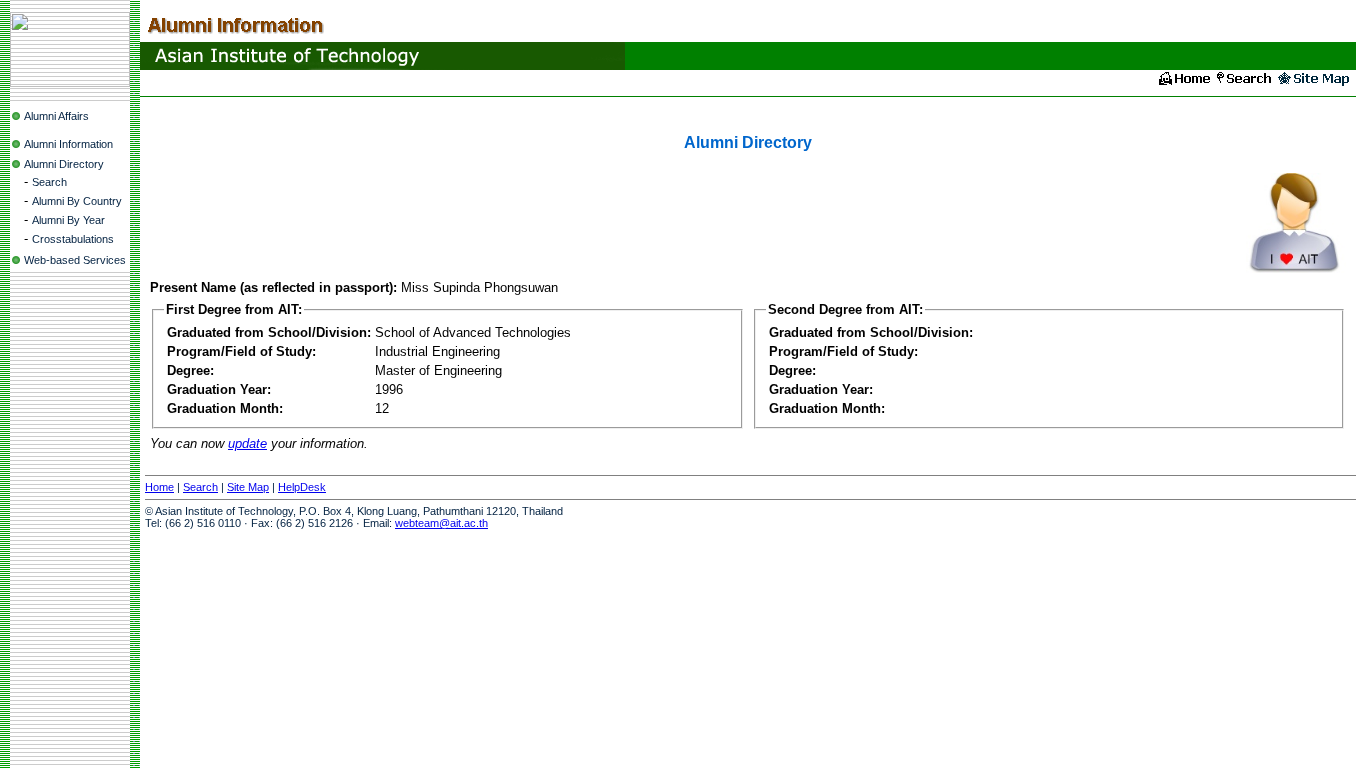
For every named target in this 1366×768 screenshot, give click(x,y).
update (247, 443)
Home (159, 487)
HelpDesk (302, 487)
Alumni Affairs (56, 116)
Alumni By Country (77, 201)
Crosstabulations (73, 239)
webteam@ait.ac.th (441, 523)
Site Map (248, 487)
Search (49, 182)
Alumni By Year (68, 220)
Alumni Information (68, 144)
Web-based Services (75, 260)
